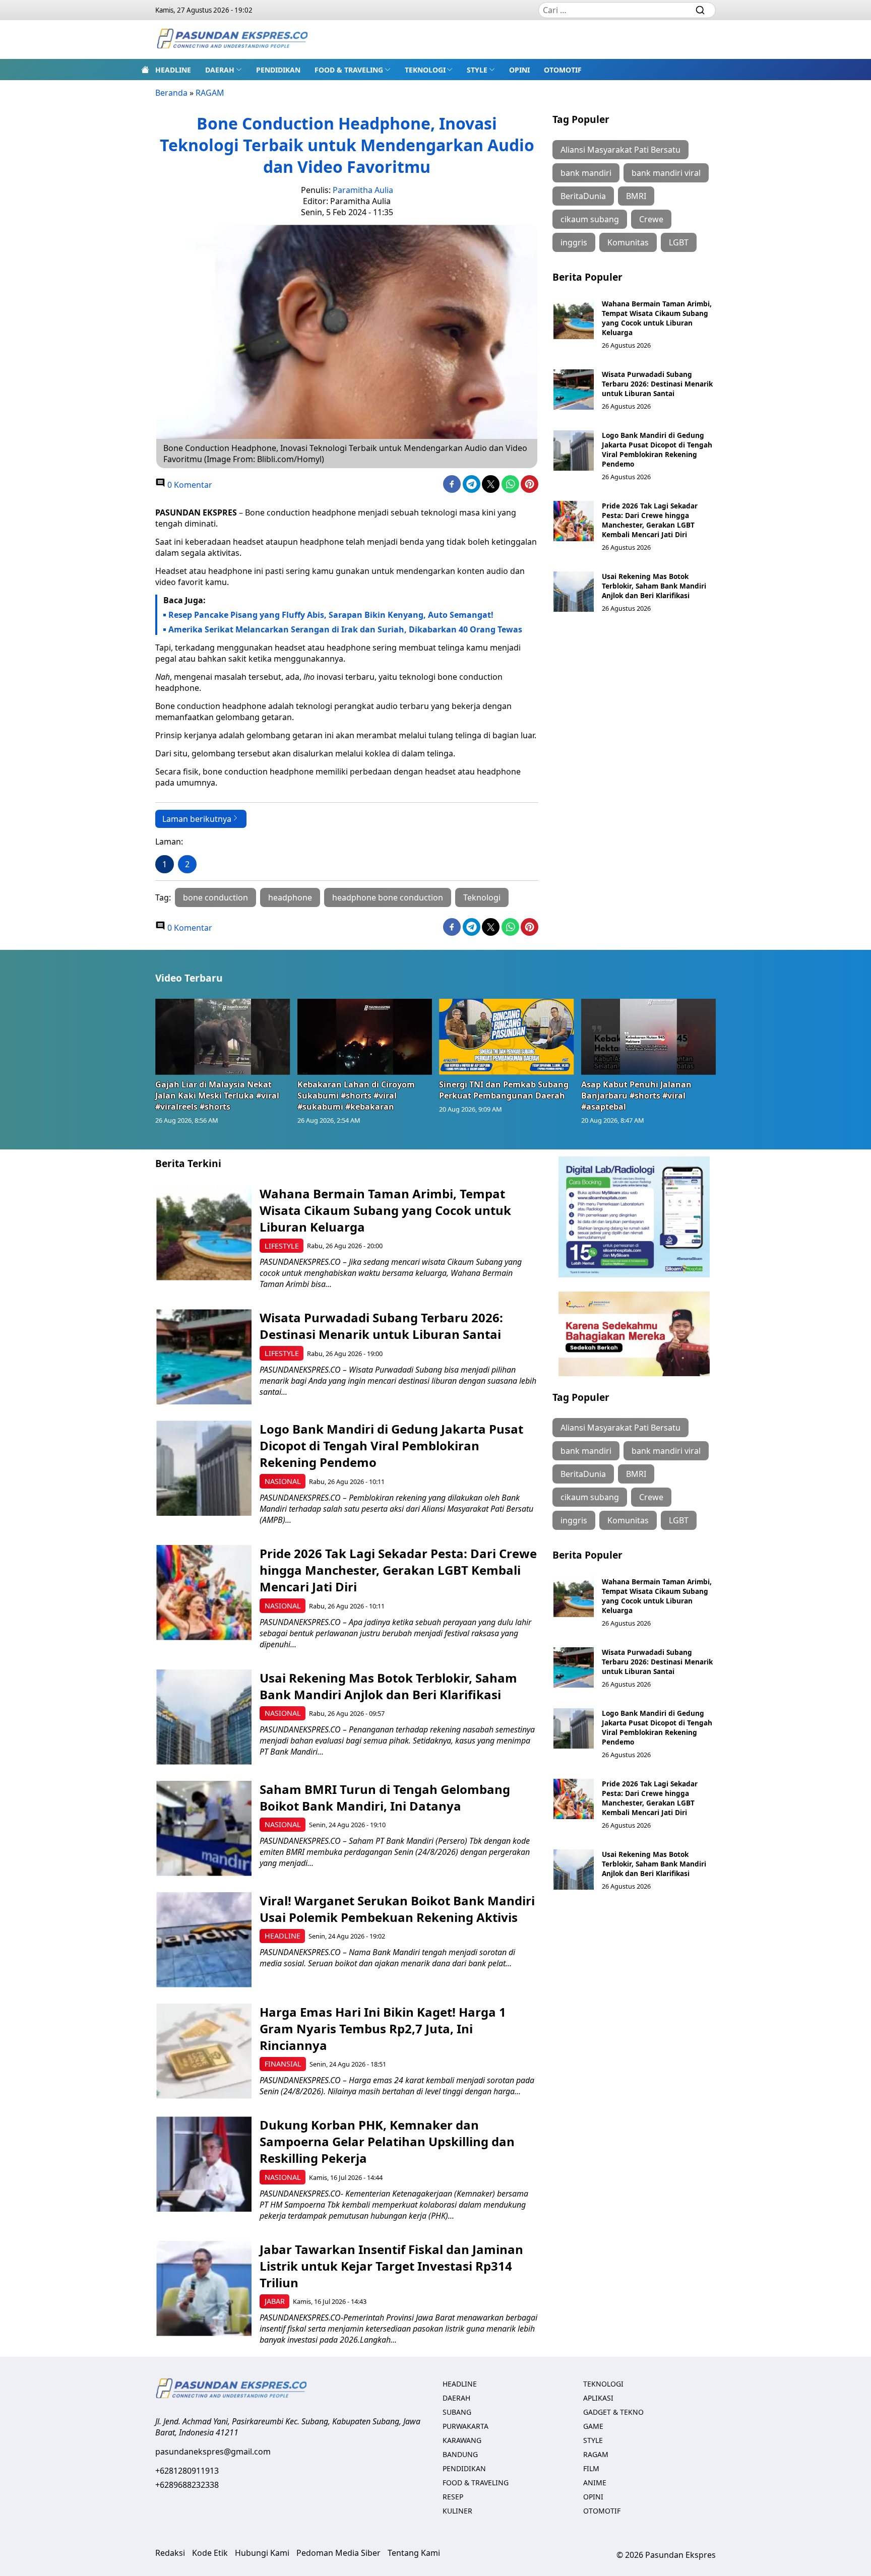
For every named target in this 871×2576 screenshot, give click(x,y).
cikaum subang (590, 219)
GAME (593, 2426)
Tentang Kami (414, 2553)
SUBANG (457, 2412)
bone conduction (215, 897)
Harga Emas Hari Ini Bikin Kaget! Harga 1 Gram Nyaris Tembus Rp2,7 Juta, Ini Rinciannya (383, 2028)
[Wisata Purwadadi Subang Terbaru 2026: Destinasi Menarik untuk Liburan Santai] (574, 390)
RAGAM (210, 93)
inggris (574, 242)
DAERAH (220, 70)
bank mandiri (586, 173)
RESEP (453, 2497)
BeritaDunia (583, 196)
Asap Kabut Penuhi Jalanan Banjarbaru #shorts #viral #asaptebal (636, 1096)
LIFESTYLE (282, 1246)
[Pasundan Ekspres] (232, 40)
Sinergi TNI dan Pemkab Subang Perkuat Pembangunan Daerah (504, 1090)
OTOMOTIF (563, 70)
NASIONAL (283, 1481)
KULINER (457, 2511)
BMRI (636, 196)
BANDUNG (460, 2454)
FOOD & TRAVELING (349, 70)
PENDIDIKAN (278, 70)
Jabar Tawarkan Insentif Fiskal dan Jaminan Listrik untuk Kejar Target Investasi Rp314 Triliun (391, 2266)
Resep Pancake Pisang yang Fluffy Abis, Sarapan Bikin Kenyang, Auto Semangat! (331, 615)
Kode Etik (210, 2553)
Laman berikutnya (197, 819)
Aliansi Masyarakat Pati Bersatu (620, 150)
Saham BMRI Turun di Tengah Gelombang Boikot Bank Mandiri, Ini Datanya (385, 1797)
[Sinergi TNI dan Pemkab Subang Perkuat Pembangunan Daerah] (507, 1037)
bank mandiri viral (666, 173)
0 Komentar (189, 485)
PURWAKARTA (465, 2426)
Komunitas (628, 242)
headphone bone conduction (388, 897)
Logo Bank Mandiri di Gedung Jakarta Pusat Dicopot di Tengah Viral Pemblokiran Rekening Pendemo (657, 449)
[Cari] (700, 10)
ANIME (595, 2483)
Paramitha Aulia (363, 190)
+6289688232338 (187, 2485)
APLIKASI (598, 2398)
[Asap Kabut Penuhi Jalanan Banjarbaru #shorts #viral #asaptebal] (649, 1037)
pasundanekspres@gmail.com (213, 2452)
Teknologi (482, 897)
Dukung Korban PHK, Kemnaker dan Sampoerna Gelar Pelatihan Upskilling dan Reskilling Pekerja (387, 2141)
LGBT (679, 242)
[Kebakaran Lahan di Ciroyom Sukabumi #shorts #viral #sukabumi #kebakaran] (365, 1037)
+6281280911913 (187, 2471)
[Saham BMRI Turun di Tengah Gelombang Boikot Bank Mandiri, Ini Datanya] (204, 1828)
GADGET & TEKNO (613, 2412)
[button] (224, 70)
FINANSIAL (283, 2064)
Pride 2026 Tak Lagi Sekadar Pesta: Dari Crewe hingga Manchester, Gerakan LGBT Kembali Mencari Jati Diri (650, 520)
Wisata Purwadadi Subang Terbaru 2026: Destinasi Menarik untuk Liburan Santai (657, 384)
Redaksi (170, 2553)
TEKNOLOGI (425, 70)
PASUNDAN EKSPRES (196, 512)
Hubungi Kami (262, 2553)
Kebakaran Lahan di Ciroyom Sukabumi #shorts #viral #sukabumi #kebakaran (356, 1096)
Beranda (171, 93)
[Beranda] (145, 70)
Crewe (651, 219)
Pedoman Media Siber (338, 2553)
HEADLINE (173, 70)
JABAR (275, 2301)
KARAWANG (462, 2440)
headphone (290, 897)
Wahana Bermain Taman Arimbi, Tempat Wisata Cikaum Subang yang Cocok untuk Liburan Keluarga (657, 318)
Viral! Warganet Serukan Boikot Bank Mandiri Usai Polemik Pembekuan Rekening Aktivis (397, 1909)
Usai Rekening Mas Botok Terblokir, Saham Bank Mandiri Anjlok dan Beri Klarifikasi (654, 586)
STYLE (477, 70)
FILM (591, 2468)
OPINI (519, 70)
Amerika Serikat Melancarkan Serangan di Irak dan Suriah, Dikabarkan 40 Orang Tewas (345, 629)
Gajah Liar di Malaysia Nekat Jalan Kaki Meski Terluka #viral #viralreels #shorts (217, 1096)
